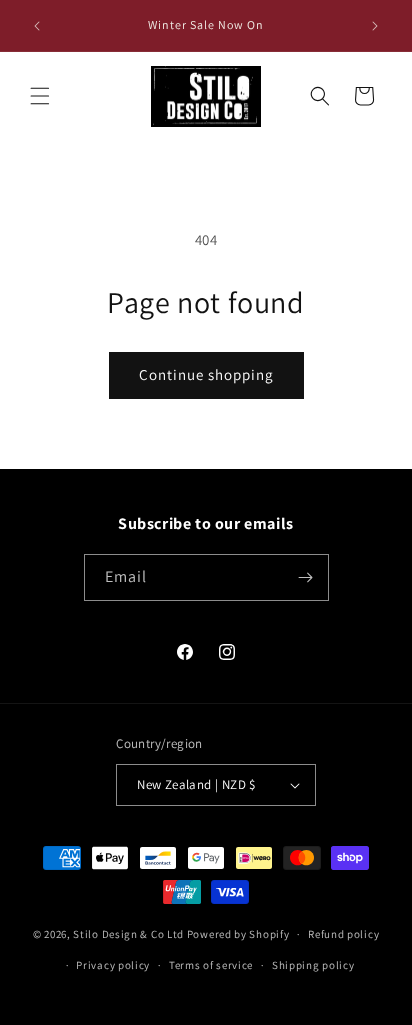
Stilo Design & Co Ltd (128, 934)
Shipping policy (313, 965)
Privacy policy (113, 965)
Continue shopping (206, 374)
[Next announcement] (375, 26)
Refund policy (343, 934)
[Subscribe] (306, 577)
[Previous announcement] (37, 26)
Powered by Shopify (238, 934)
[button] (40, 96)
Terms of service (211, 965)
